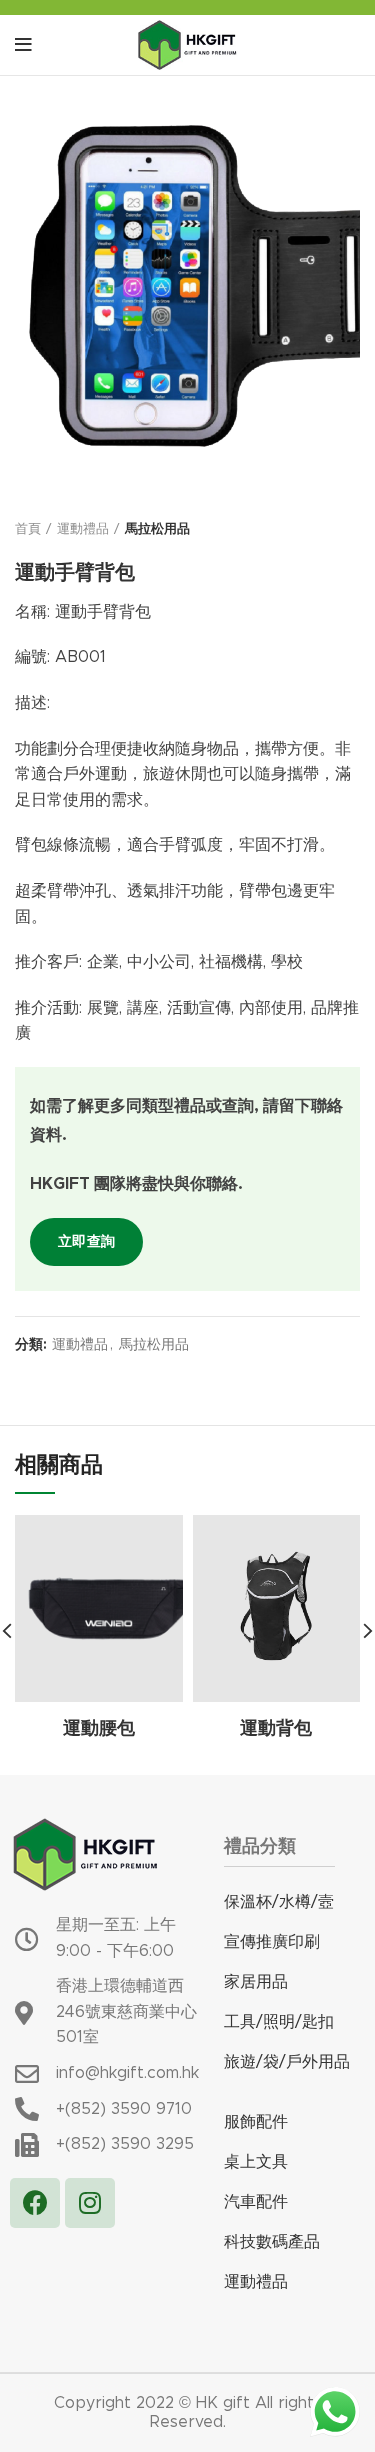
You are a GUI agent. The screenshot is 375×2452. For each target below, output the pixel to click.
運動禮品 (83, 529)
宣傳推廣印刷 (272, 1942)
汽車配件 (256, 2202)
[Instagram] (90, 2203)
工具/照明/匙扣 (279, 2022)
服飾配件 (256, 2122)
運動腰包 (99, 1729)
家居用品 (256, 1982)
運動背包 (276, 1729)
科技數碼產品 (272, 2242)
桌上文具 (256, 2162)
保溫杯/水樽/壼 (279, 1902)
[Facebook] (35, 2203)
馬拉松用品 (157, 529)
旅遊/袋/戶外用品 (287, 2062)
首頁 (28, 529)
